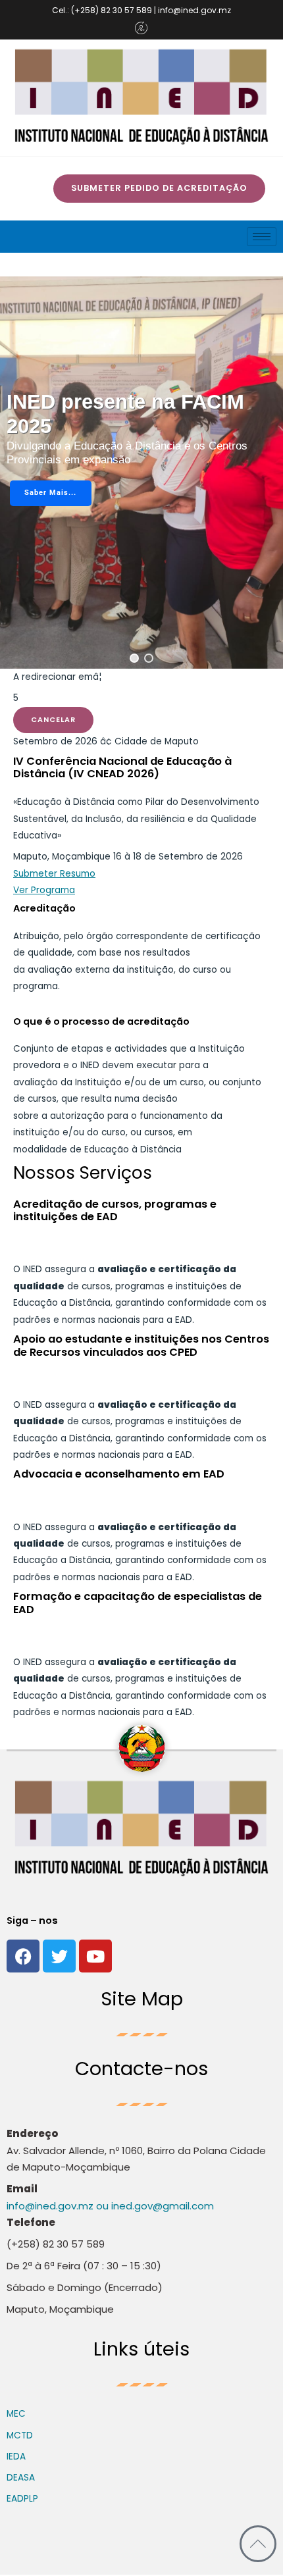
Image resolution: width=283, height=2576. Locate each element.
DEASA (21, 2478)
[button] (134, 658)
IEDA (16, 2457)
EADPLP (22, 2499)
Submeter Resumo (54, 874)
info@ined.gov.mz (50, 2206)
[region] (141, 473)
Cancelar (53, 720)
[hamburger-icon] (262, 237)
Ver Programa (44, 890)
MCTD (20, 2435)
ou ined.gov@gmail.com (154, 2206)
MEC (16, 2414)
